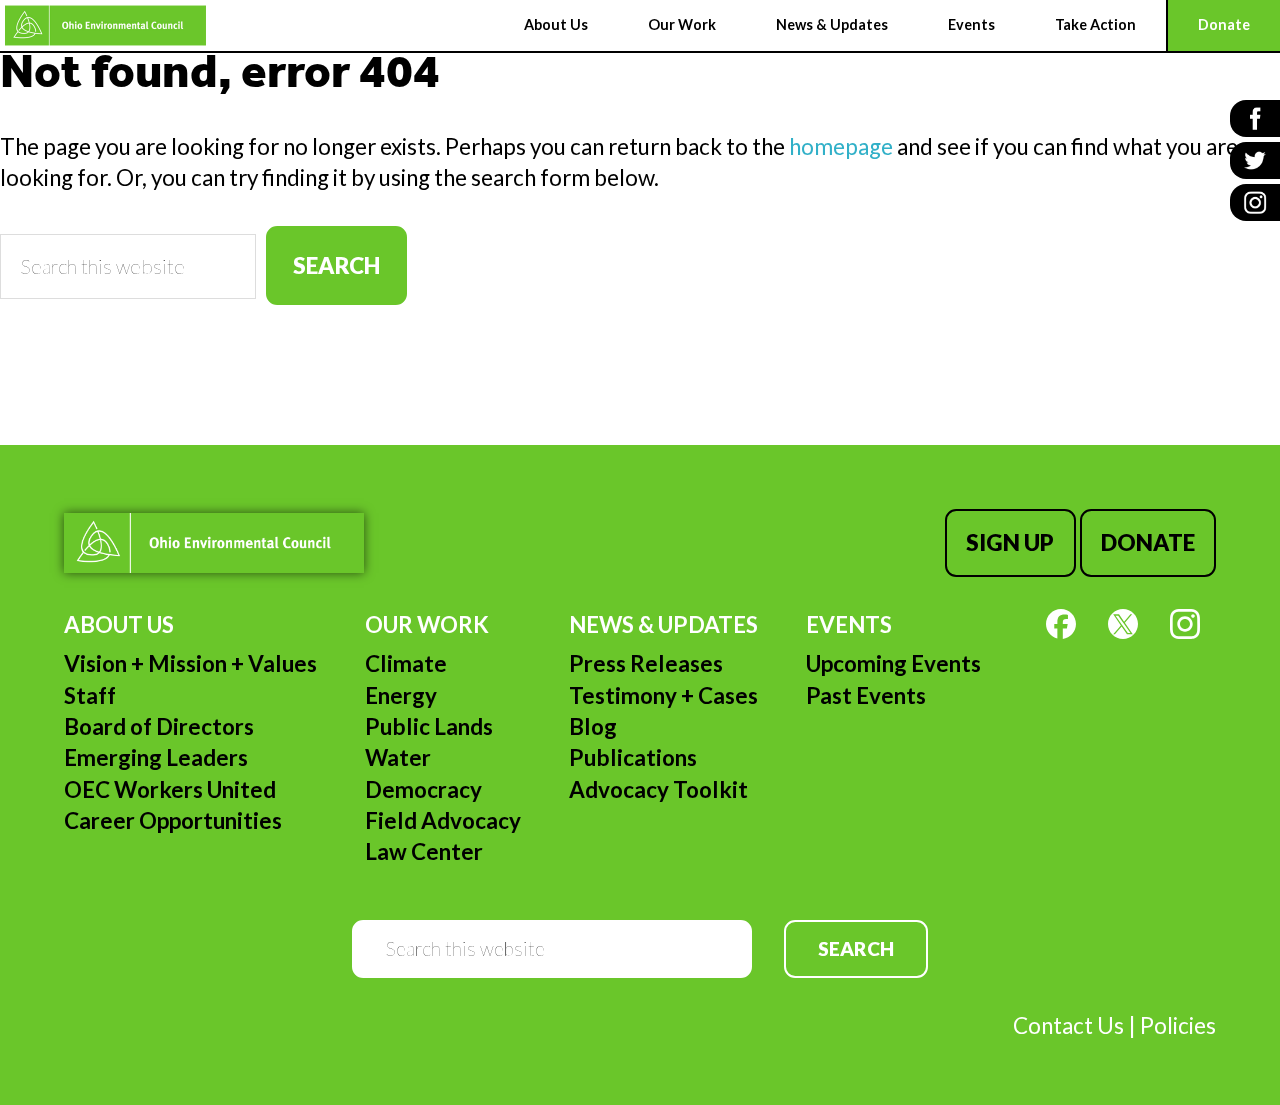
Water (398, 757)
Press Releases (646, 663)
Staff (90, 695)
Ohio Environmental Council (105, 25)
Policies (1178, 1025)
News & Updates (663, 624)
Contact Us (1068, 1025)
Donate (1148, 542)
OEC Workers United (170, 789)
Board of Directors (159, 726)
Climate (406, 663)
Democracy (423, 789)
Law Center (424, 851)
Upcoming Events (893, 663)
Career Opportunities (173, 820)
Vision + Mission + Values (190, 663)
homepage (841, 146)
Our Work (427, 624)
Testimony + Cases (663, 695)
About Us (119, 624)
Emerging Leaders (156, 757)
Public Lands (429, 726)
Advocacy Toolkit (658, 789)
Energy (401, 695)
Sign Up (1010, 542)
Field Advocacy (443, 820)
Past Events (866, 695)
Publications (633, 757)
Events (849, 624)
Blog (593, 726)
